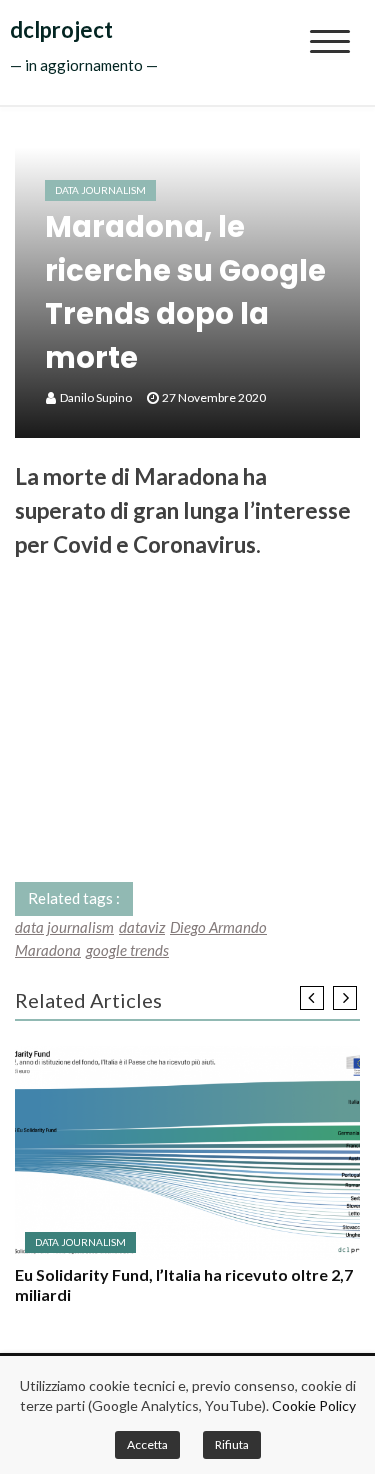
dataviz (142, 927)
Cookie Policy (314, 1405)
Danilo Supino (96, 397)
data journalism (64, 927)
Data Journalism (100, 190)
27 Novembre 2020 (214, 397)
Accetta (147, 1444)
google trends (127, 950)
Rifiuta (232, 1444)
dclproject (61, 29)
